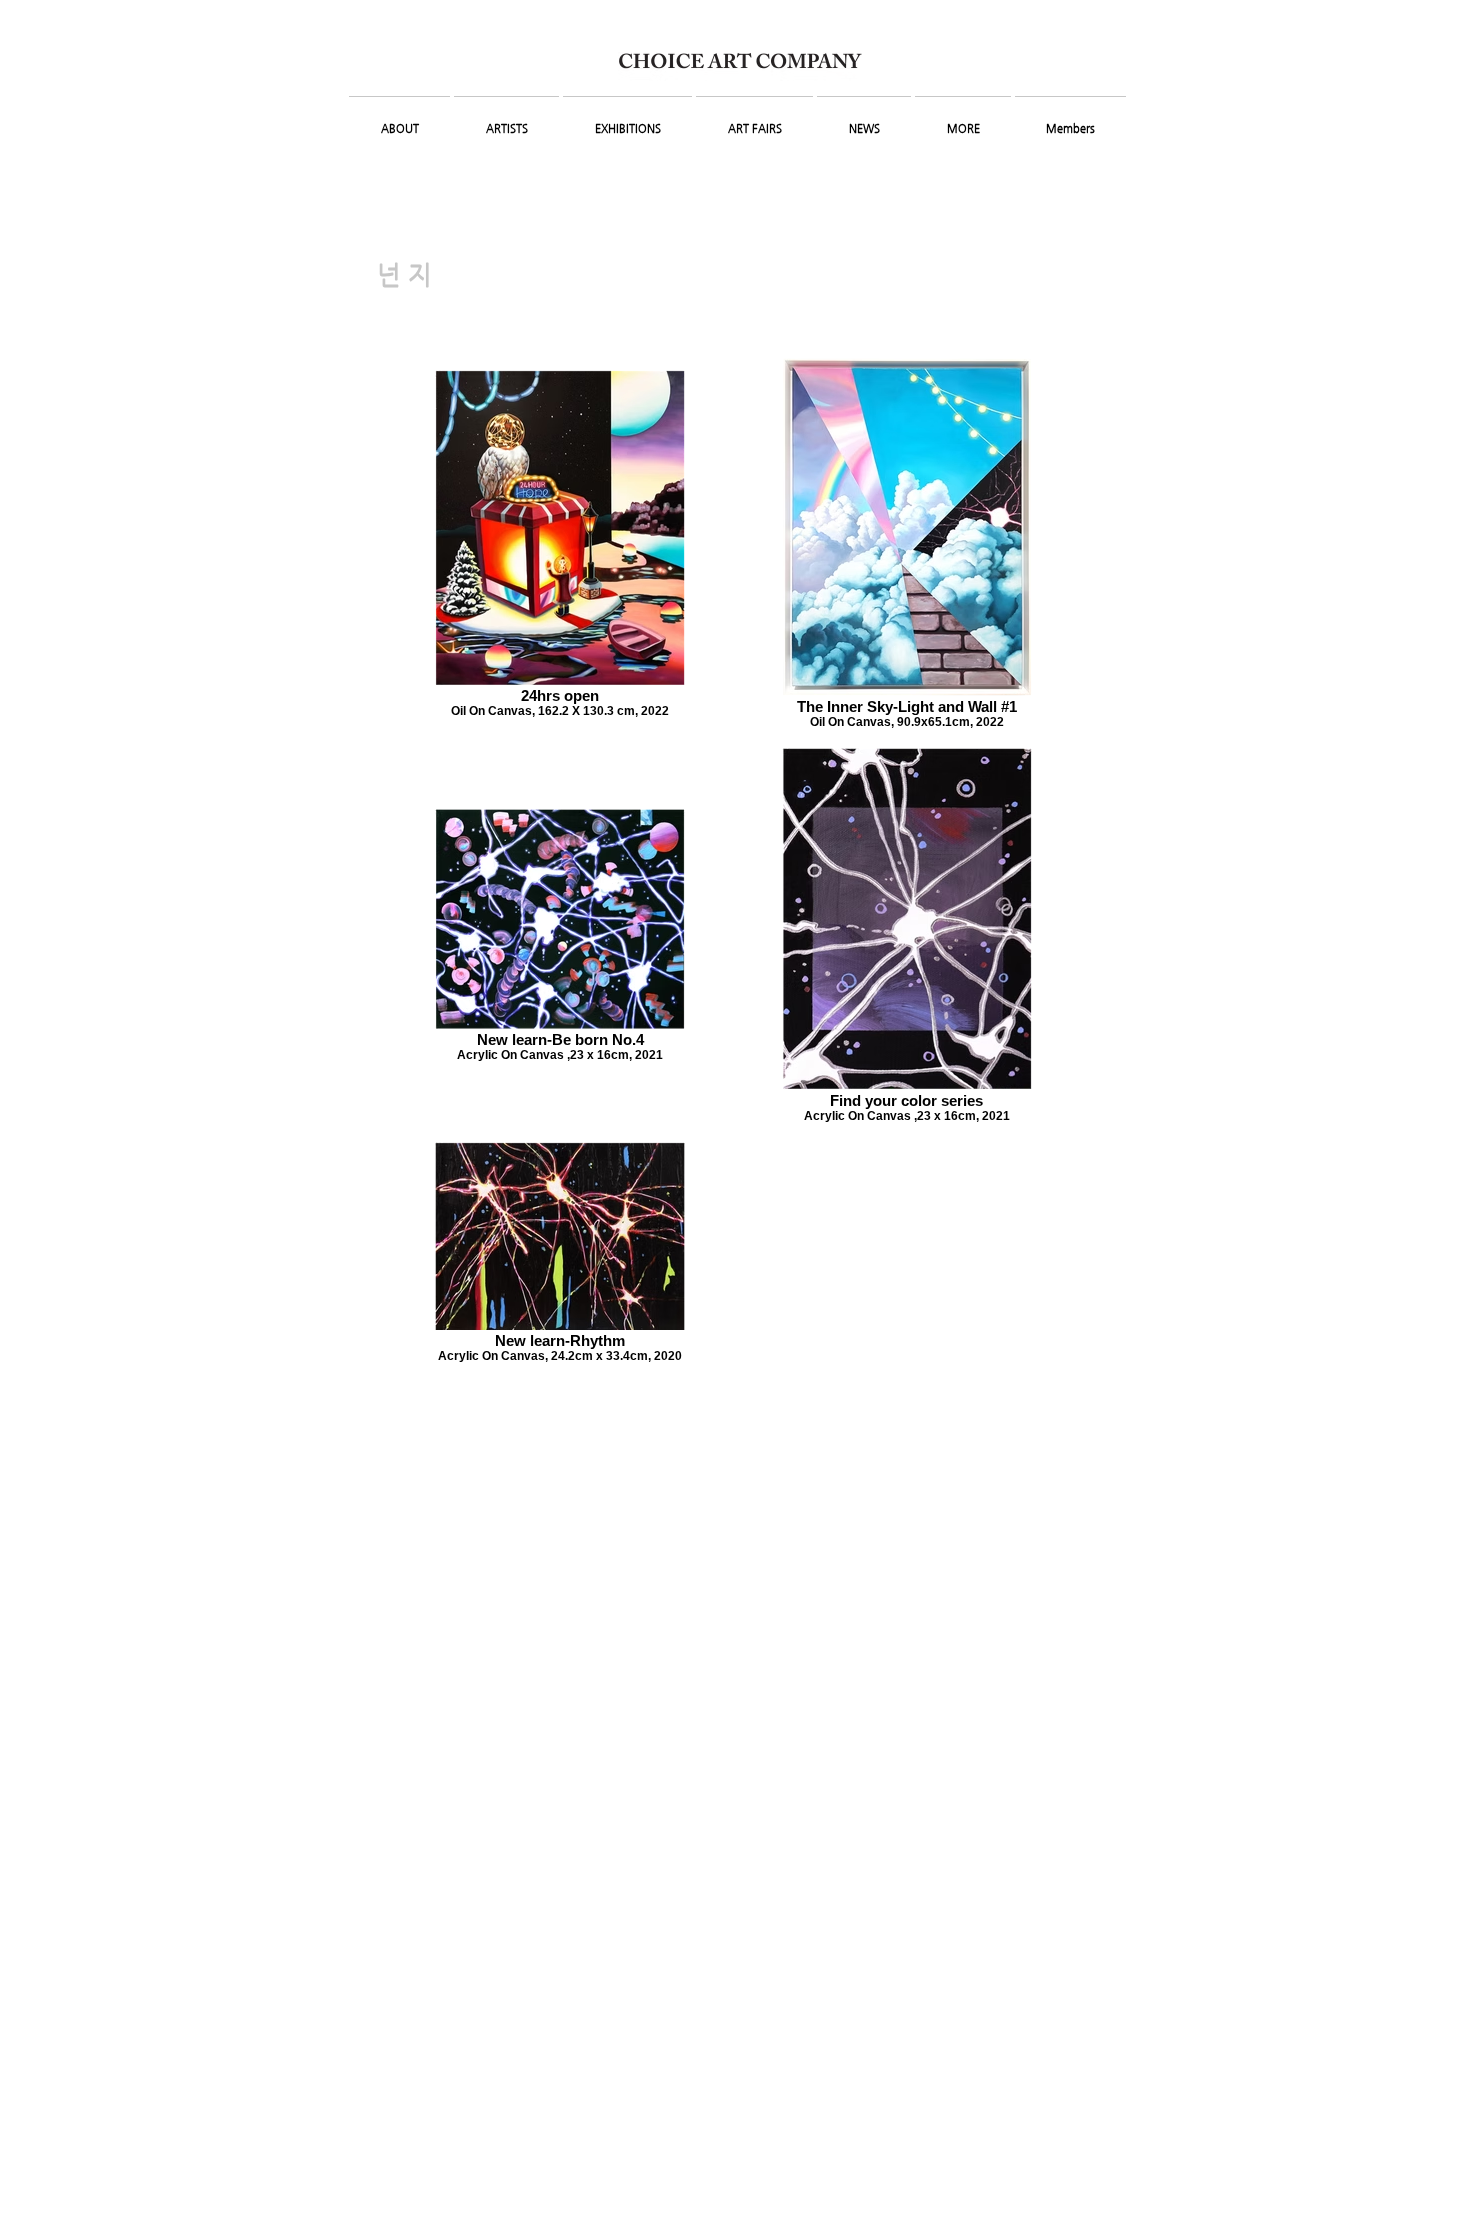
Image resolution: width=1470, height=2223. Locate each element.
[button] (399, 120)
